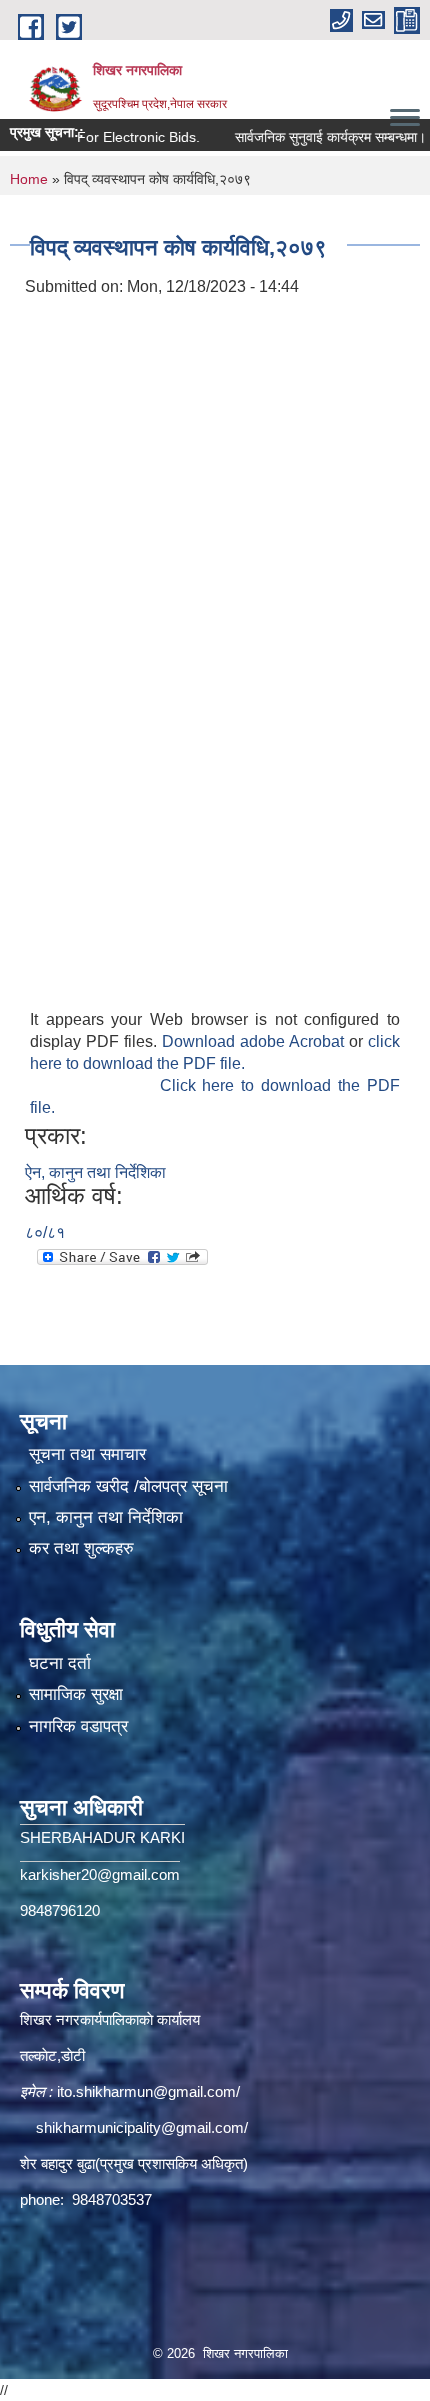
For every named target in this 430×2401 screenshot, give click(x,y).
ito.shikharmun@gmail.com (146, 2091)
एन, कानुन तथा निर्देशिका (106, 1517)
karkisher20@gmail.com (100, 1874)
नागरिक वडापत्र (78, 1726)
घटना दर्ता (60, 1663)
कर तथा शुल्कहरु (81, 1548)
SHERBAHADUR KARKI (102, 1837)
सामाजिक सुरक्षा (76, 1694)
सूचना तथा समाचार (87, 1454)
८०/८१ (45, 1232)
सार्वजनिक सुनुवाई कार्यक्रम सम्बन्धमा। (311, 137)
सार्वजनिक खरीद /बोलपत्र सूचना (128, 1486)
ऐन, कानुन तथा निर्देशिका (95, 1172)
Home (29, 179)
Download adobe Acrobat (255, 1041)
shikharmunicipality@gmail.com (140, 2127)
